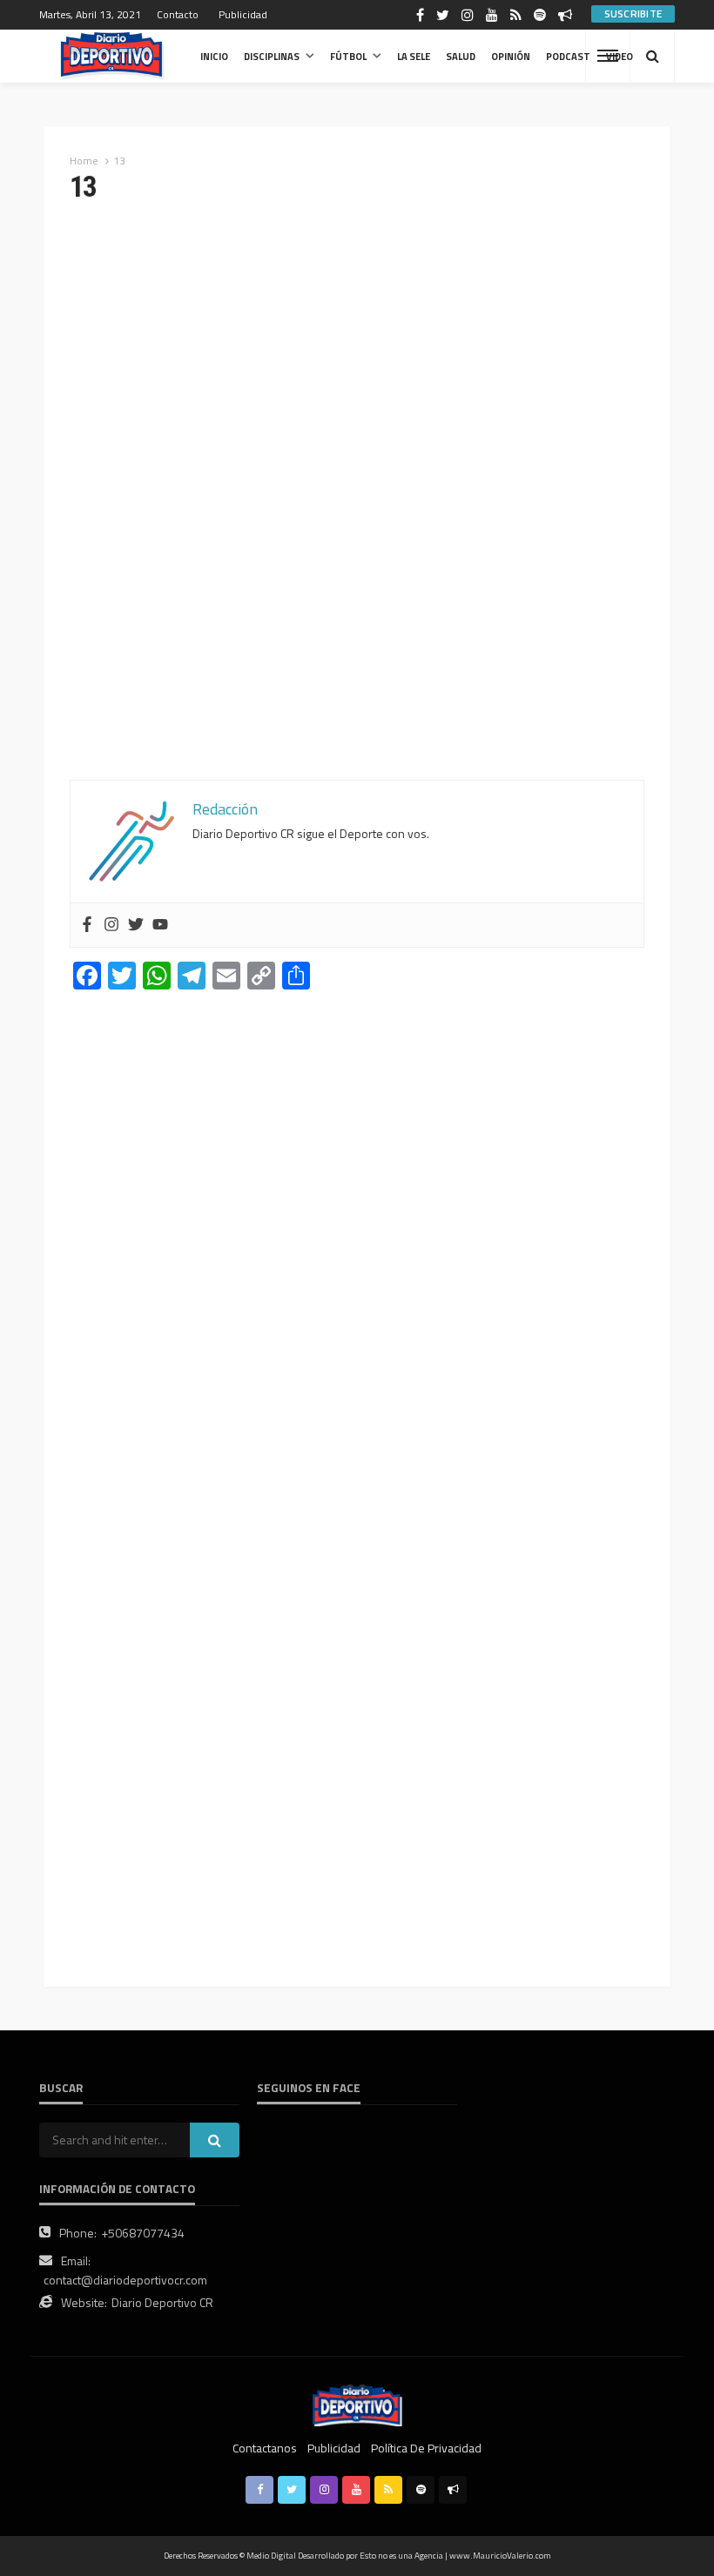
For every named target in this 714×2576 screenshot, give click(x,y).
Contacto (178, 14)
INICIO (214, 56)
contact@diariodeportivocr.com (125, 2280)
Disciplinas (272, 56)
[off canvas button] (608, 56)
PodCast (568, 56)
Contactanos (265, 2448)
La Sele (414, 56)
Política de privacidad (426, 2448)
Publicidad (243, 14)
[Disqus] (357, 1245)
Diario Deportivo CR (162, 2302)
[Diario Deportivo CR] (112, 56)
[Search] (652, 56)
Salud (461, 56)
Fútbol (348, 56)
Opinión (511, 56)
